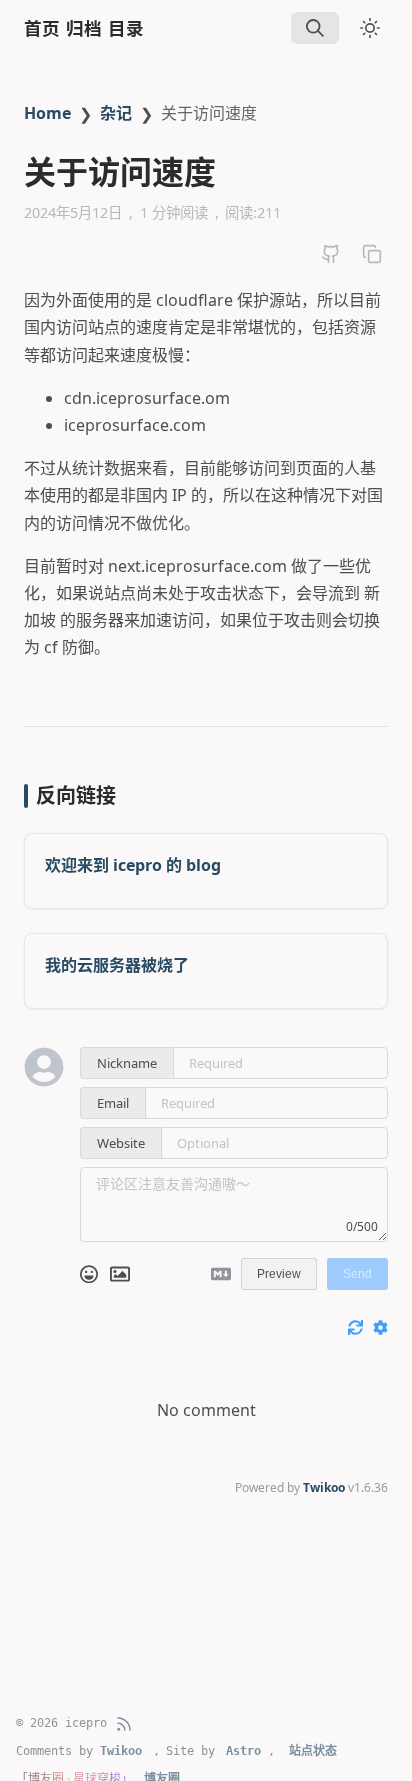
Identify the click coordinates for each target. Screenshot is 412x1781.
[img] (315, 28)
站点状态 (313, 1751)
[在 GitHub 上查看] (331, 254)
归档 (84, 28)
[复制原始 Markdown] (372, 254)
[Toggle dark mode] (370, 28)
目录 (126, 28)
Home (47, 113)
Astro (243, 1751)
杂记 (116, 113)
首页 (42, 28)
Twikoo (324, 1487)
